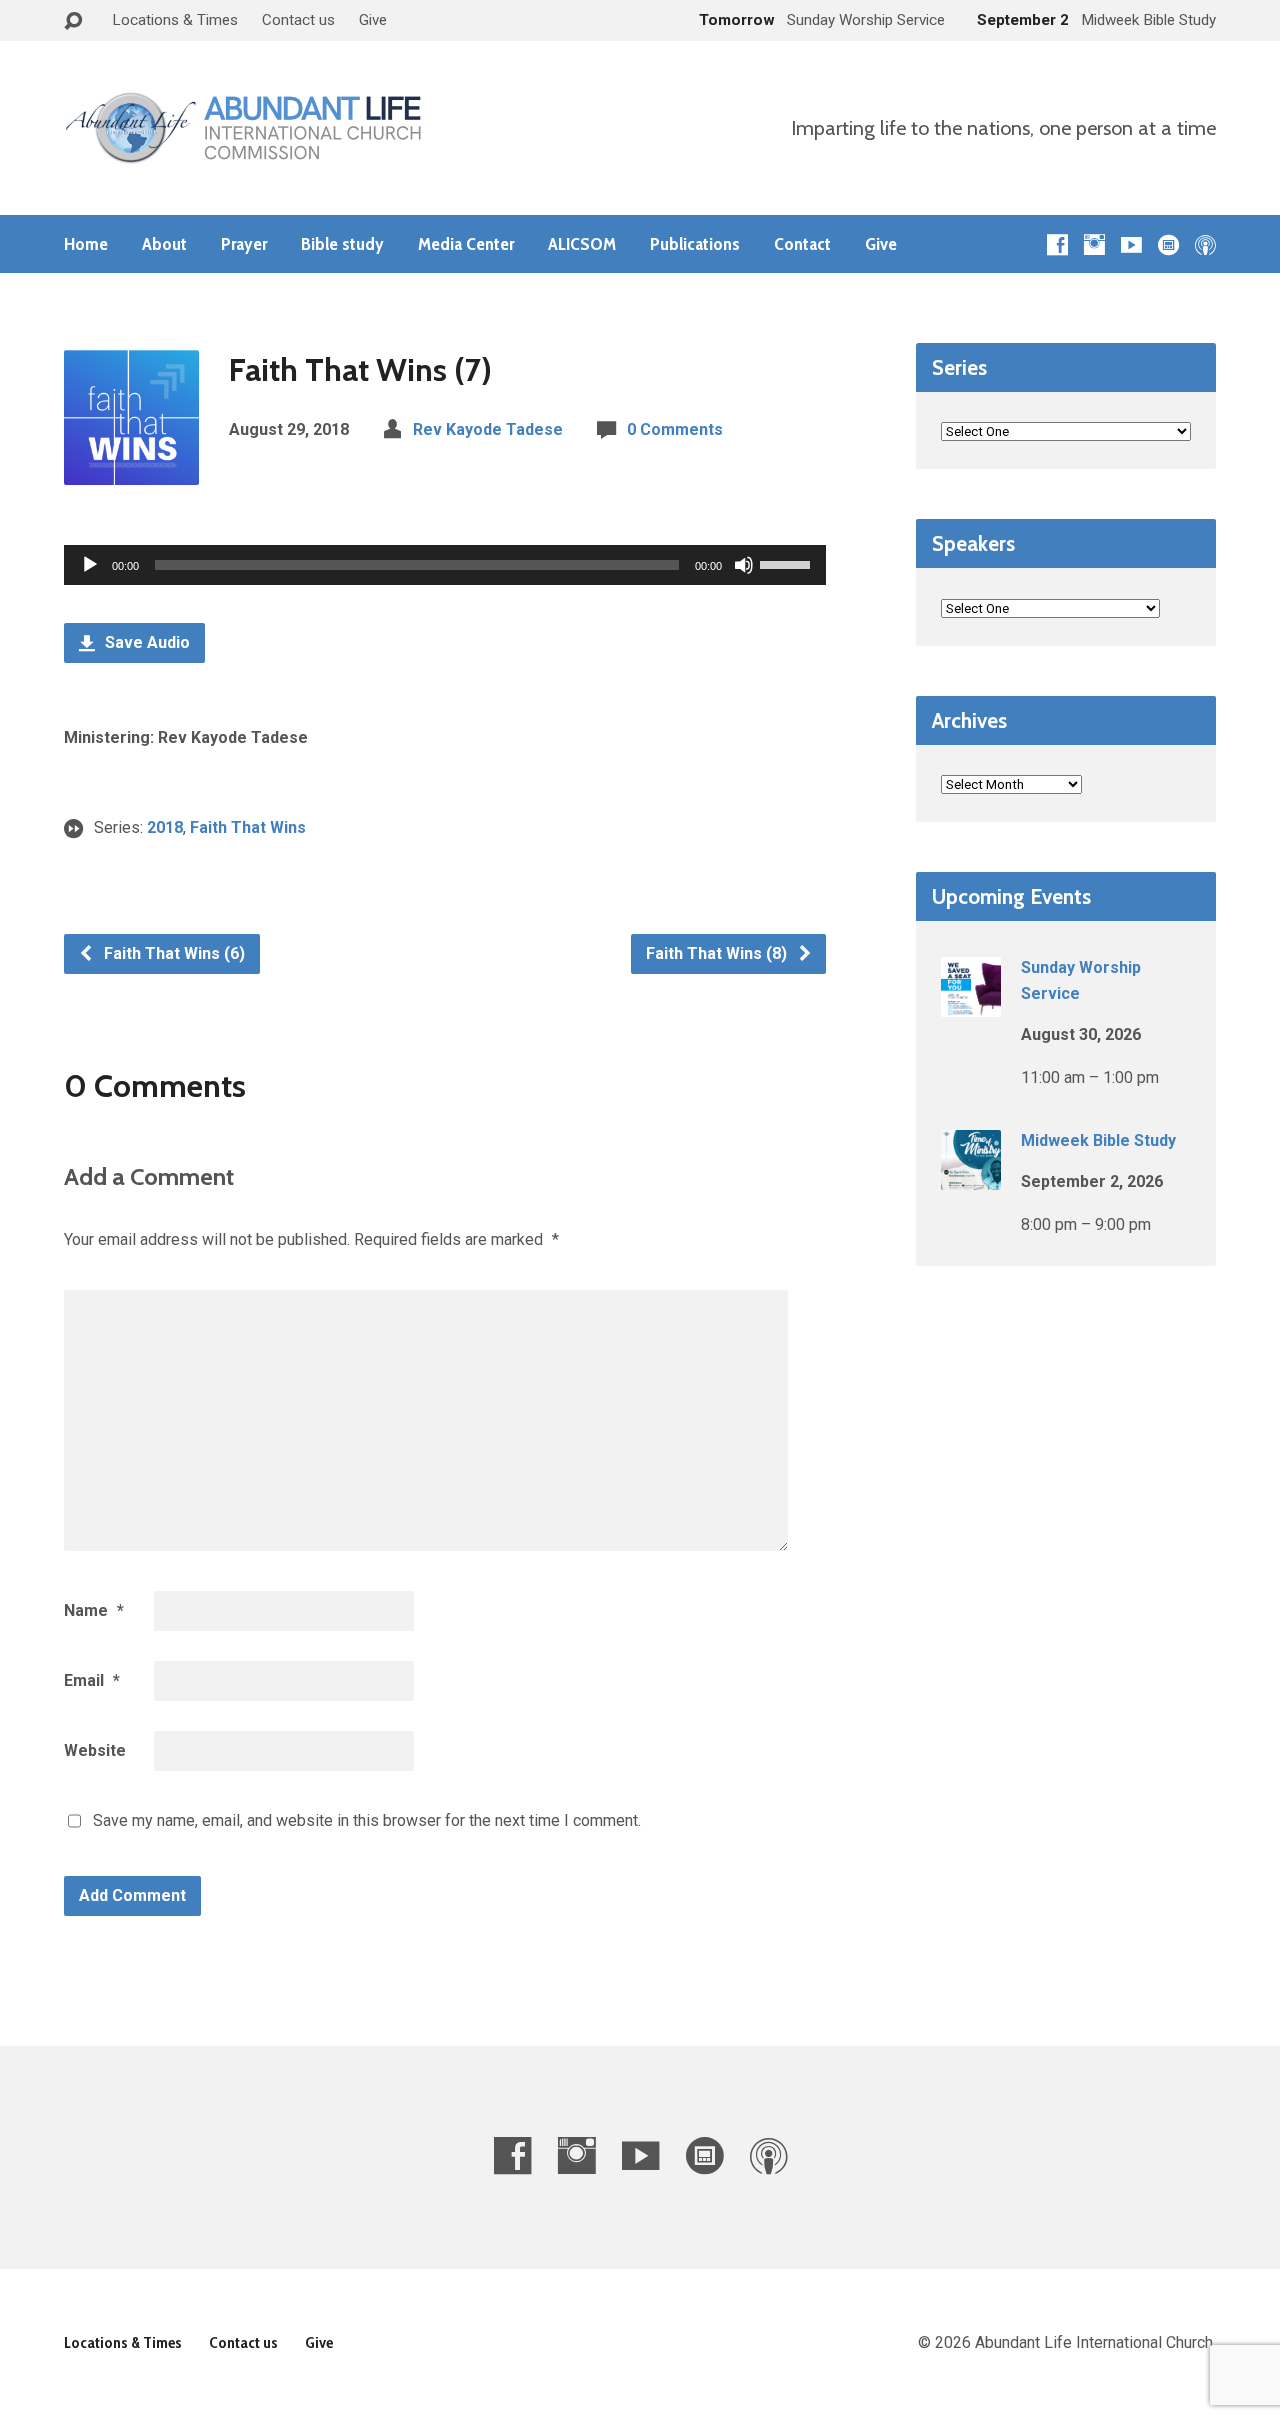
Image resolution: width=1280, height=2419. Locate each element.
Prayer (244, 244)
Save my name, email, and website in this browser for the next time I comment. (367, 1820)
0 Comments (675, 429)
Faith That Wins (248, 827)
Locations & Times (175, 20)
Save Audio (145, 642)
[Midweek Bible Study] (971, 1176)
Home (86, 244)
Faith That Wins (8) (718, 953)
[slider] (788, 563)
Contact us (298, 20)
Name (94, 1610)
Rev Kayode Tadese (488, 429)
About (164, 244)
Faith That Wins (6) (172, 953)
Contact (802, 244)
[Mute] (744, 565)
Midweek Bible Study (1098, 1140)
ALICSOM (582, 244)
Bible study (342, 244)
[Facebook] (1057, 244)
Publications (695, 244)
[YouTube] (1131, 244)
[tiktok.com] (1168, 244)
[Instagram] (1094, 244)
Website (95, 1750)
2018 (165, 827)
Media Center (466, 244)
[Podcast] (1205, 244)
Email (92, 1680)
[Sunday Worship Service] (971, 1003)
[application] (445, 565)
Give (373, 20)
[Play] (90, 565)
